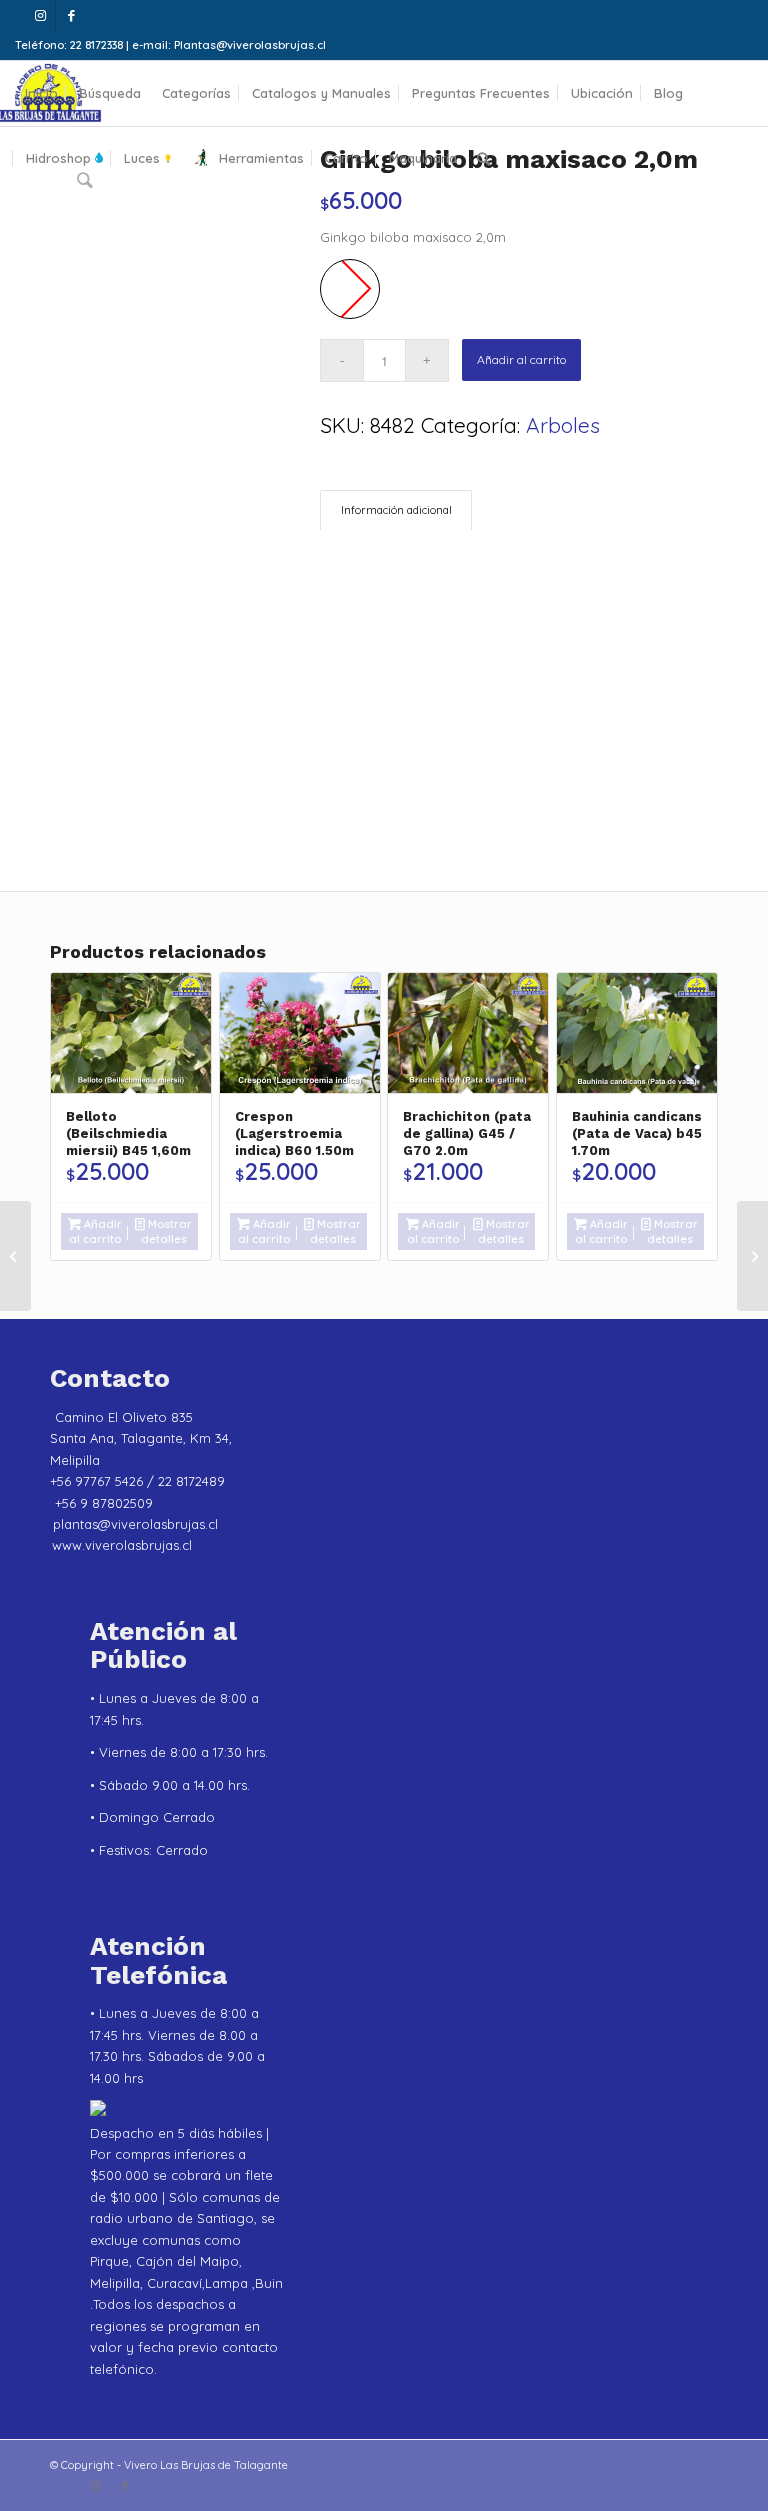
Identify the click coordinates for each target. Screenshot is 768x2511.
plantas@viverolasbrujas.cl (135, 1524)
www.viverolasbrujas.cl (122, 1545)
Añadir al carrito (521, 359)
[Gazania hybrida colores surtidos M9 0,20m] (15, 1256)
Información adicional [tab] (396, 510)
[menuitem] (41, 93)
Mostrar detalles (167, 1231)
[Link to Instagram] (40, 15)
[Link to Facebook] (71, 15)
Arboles (563, 425)
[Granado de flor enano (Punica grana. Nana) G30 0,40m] (752, 1256)
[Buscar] (483, 158)
